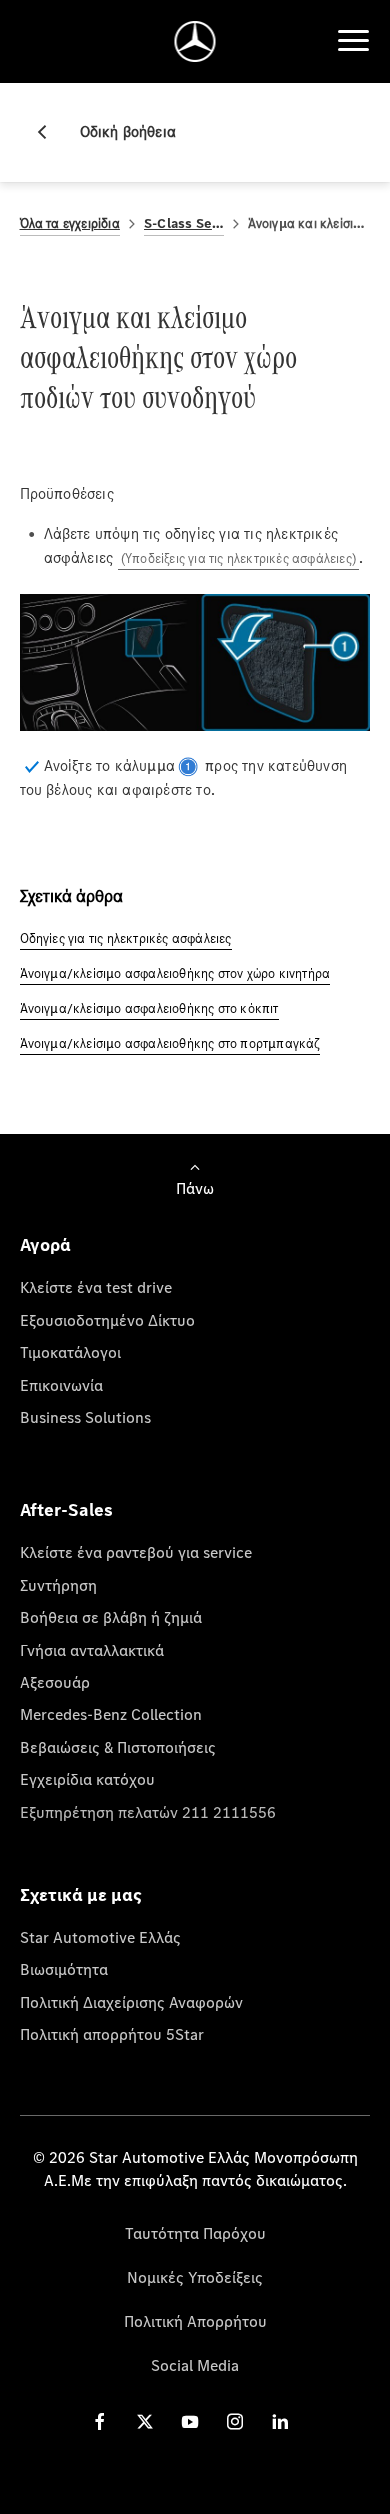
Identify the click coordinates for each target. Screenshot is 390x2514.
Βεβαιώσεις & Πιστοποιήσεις (118, 1747)
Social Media (195, 2365)
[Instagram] (235, 2421)
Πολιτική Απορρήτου (195, 2321)
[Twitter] (145, 2421)
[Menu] (353, 41)
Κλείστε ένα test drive (96, 1287)
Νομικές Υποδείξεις (195, 2277)
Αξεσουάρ (55, 1682)
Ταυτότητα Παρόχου (195, 2233)
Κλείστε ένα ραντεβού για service (136, 1552)
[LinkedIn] (280, 2421)
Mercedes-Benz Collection (111, 1714)
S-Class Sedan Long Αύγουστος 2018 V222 (184, 223)
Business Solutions (85, 1417)
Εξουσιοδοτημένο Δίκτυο (107, 1320)
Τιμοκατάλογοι (70, 1352)
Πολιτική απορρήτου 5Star (112, 2034)
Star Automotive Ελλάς (100, 1937)
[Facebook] (100, 2421)
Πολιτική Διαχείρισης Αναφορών (131, 2002)
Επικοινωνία (61, 1385)
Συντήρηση (58, 1585)
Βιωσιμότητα (64, 1969)
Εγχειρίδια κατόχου (87, 1779)
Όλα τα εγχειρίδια (70, 223)
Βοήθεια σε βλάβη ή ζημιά (111, 1617)
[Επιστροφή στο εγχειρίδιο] (50, 132)
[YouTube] (190, 2421)
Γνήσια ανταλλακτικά (92, 1650)
